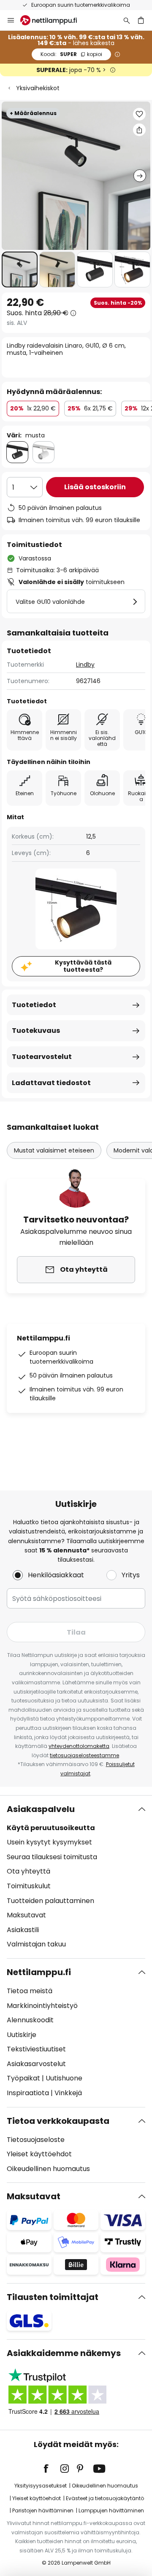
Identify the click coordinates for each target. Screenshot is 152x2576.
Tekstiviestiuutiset (36, 2049)
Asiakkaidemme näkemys (64, 2353)
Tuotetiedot (34, 1005)
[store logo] (54, 20)
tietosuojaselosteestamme (84, 1755)
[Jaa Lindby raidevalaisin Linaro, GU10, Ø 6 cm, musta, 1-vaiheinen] (139, 130)
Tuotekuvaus (36, 1031)
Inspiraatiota (28, 2093)
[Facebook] (52, 2469)
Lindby (85, 665)
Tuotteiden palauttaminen (50, 1901)
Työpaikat (23, 2078)
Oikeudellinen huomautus (48, 2169)
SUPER (71, 54)
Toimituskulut (29, 1886)
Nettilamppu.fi (39, 1972)
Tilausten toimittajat (53, 2297)
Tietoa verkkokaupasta (58, 2121)
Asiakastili (23, 1930)
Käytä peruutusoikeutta (51, 1828)
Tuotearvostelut (42, 1057)
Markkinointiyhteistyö (42, 2006)
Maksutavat (26, 1915)
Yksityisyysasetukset (41, 2486)
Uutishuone (64, 2078)
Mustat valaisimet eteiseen (54, 1150)
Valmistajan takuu (36, 1944)
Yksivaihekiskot (38, 88)
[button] (20, 269)
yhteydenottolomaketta (79, 1746)
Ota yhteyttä (28, 1871)
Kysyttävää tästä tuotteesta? (83, 966)
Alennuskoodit (30, 2020)
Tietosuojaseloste (36, 2140)
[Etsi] (127, 20)
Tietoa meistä (30, 1991)
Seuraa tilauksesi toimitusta (52, 1857)
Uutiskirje (22, 2035)
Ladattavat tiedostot (51, 1083)
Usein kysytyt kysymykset (49, 1842)
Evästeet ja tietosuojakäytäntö (105, 2498)
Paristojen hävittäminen (43, 2510)
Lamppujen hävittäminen (111, 2510)
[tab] (76, 1877)
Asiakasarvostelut (36, 2064)
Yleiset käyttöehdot (39, 2154)
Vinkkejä (68, 2093)
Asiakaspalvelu (41, 1809)
